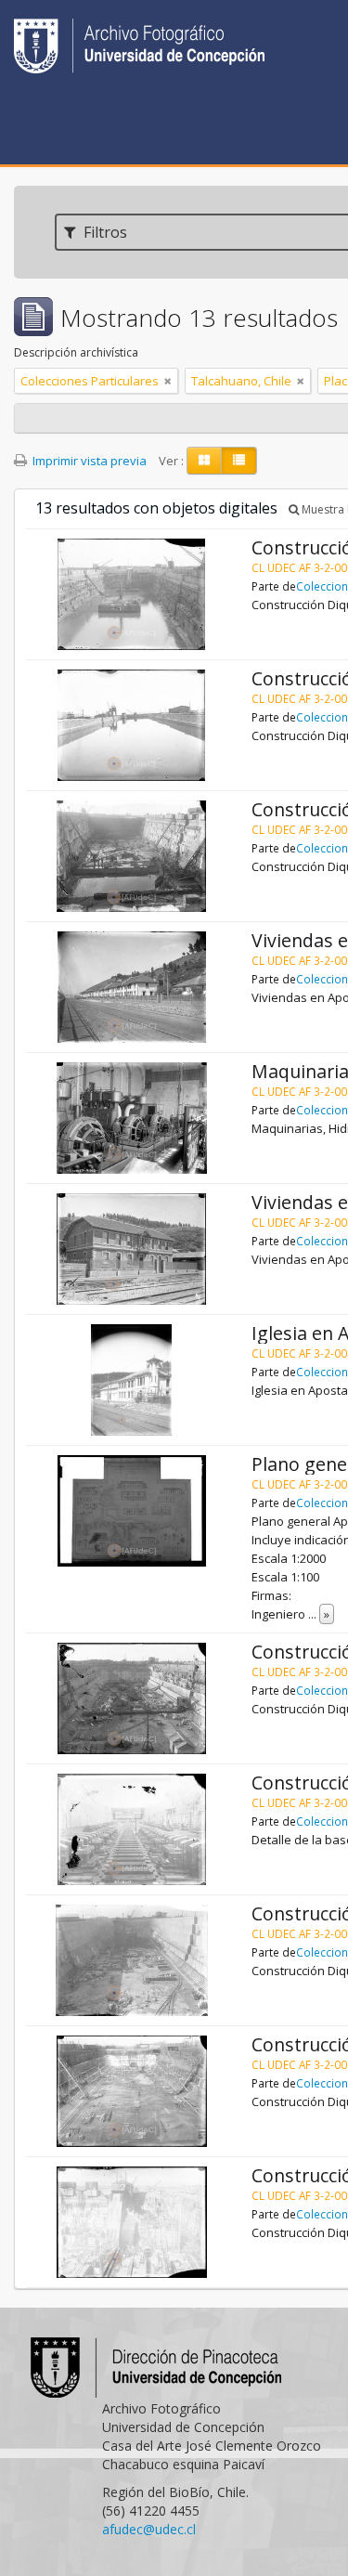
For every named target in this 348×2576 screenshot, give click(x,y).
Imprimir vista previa (88, 461)
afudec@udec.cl (149, 2529)
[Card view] (204, 461)
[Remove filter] (168, 381)
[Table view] (239, 461)
